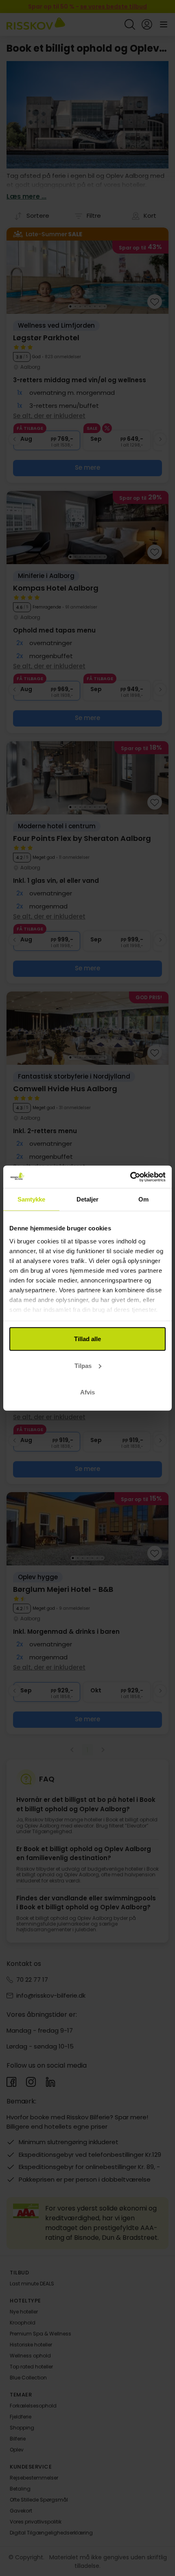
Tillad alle (87, 1339)
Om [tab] (143, 1199)
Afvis (87, 1392)
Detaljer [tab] (88, 1199)
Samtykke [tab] (32, 1199)
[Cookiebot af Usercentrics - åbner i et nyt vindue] (130, 1177)
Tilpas (83, 1365)
